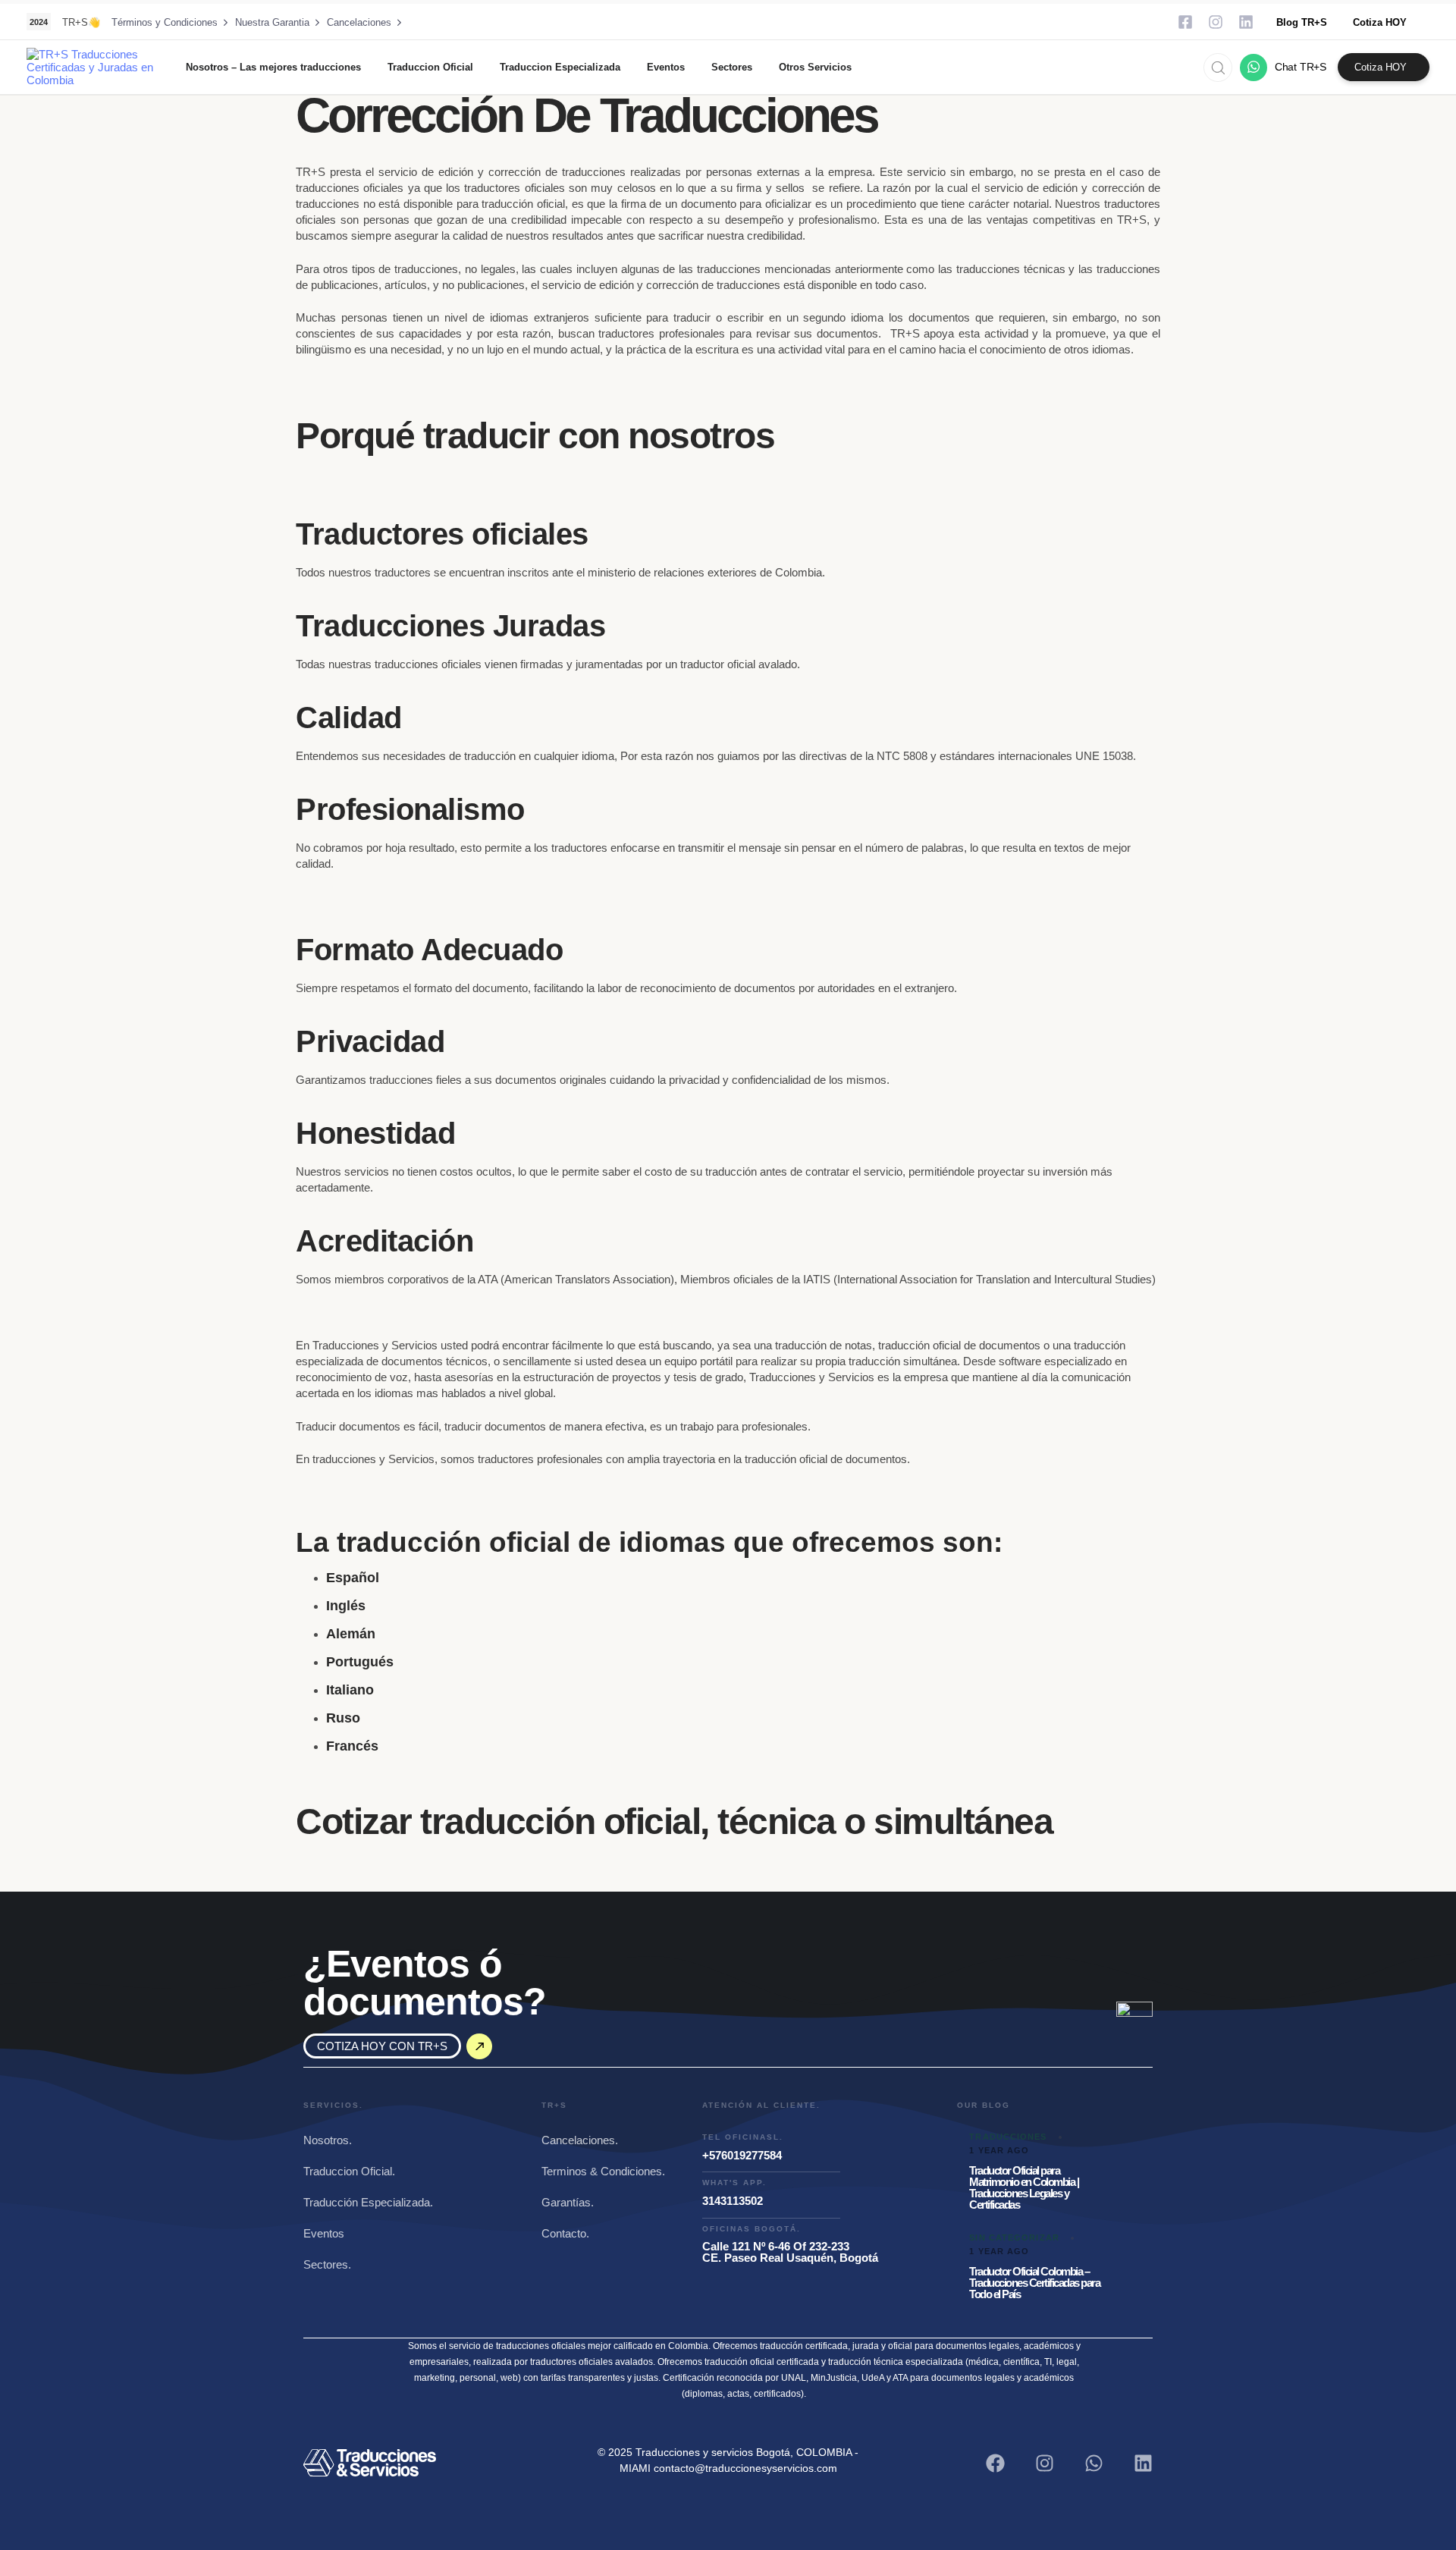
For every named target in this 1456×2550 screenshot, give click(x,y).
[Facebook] (995, 2463)
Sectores (732, 67)
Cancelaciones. (580, 2140)
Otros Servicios (815, 67)
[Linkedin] (1246, 22)
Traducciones (1008, 2137)
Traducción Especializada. (368, 2202)
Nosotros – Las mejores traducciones (273, 67)
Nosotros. (328, 2140)
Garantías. (568, 2202)
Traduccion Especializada (560, 67)
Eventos (666, 67)
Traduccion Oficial (430, 67)
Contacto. (565, 2233)
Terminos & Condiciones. (603, 2171)
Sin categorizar (1014, 2238)
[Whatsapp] (1094, 2463)
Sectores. (327, 2264)
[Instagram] (1216, 22)
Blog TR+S (1302, 22)
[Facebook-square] (1185, 22)
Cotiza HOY (1380, 22)
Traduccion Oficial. (349, 2171)
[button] (1214, 68)
